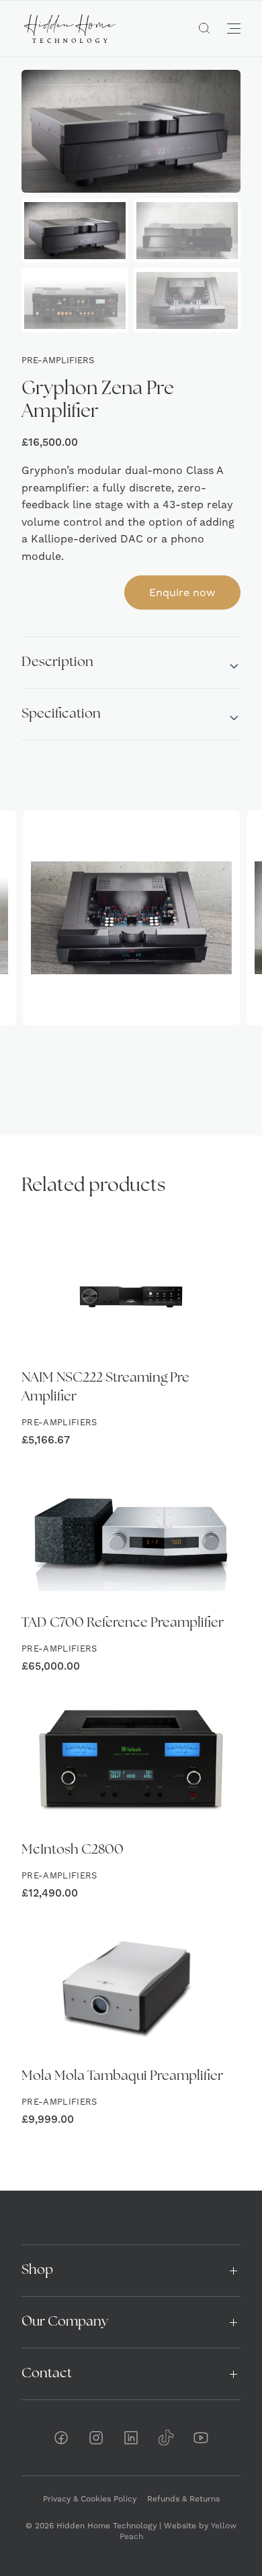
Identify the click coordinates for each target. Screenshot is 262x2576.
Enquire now (182, 592)
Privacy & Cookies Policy (90, 2499)
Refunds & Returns (183, 2499)
